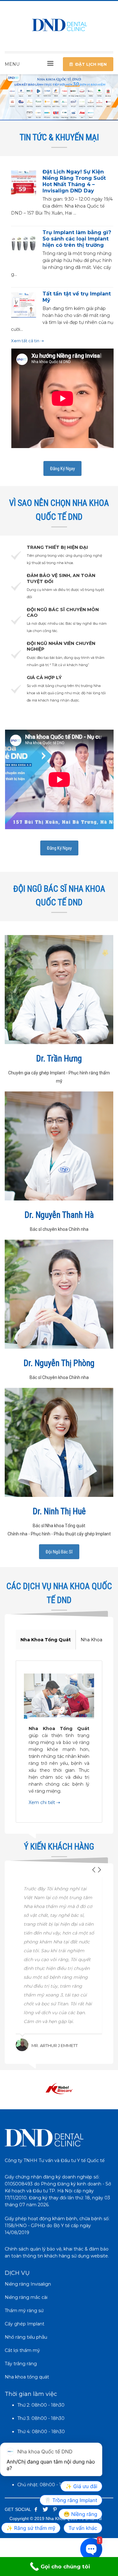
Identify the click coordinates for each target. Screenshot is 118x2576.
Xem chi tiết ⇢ (44, 1802)
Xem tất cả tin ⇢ (27, 341)
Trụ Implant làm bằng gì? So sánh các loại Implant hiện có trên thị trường (77, 239)
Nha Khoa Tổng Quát (46, 1640)
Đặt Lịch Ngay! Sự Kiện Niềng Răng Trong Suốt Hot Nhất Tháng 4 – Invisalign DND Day (74, 181)
